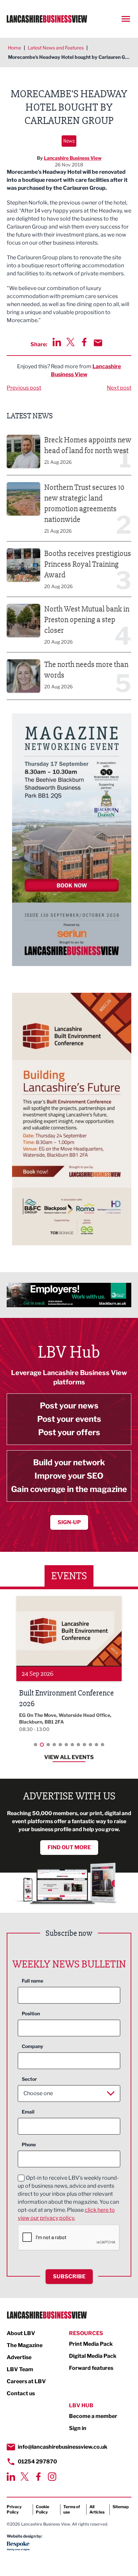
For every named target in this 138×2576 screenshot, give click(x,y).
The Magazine (25, 2345)
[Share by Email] (98, 343)
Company (32, 2046)
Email (28, 2112)
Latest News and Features (56, 48)
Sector (29, 2079)
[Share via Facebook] (84, 342)
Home (15, 48)
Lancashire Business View (73, 158)
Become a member (93, 2416)
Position (31, 2013)
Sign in (78, 2428)
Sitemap (121, 2507)
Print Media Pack (91, 2344)
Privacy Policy (14, 2509)
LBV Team (20, 2369)
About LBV (21, 2333)
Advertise (19, 2357)
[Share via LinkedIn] (57, 342)
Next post (119, 388)
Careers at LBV (26, 2381)
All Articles (97, 2509)
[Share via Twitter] (71, 342)
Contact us (21, 2393)
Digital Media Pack (93, 2356)
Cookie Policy (43, 2509)
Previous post (24, 388)
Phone (29, 2144)
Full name (32, 1981)
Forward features (91, 2368)
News (69, 141)
